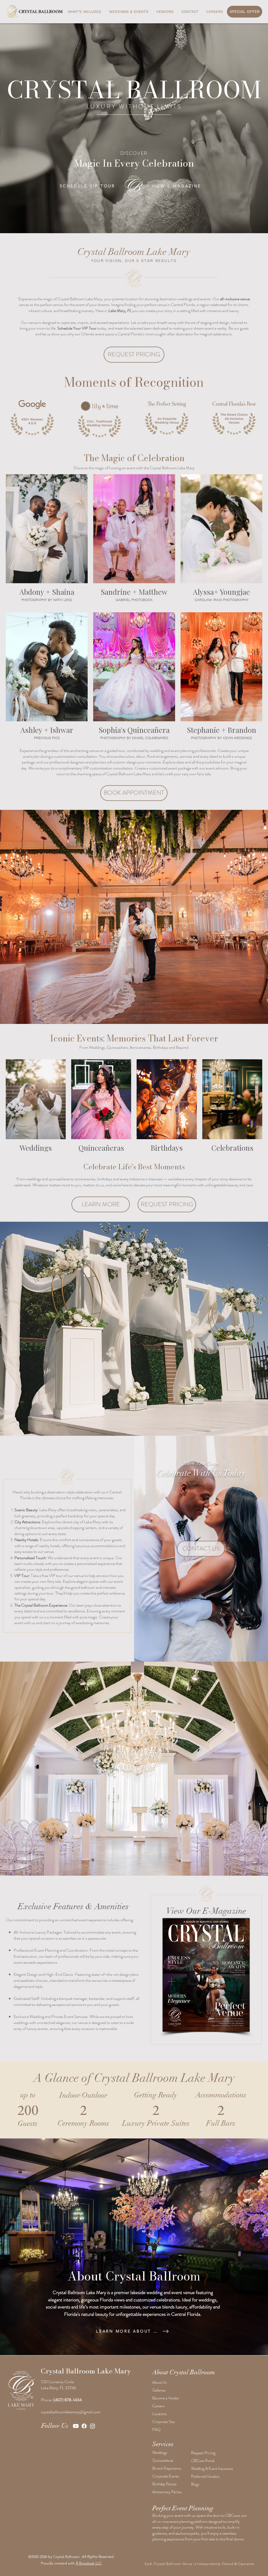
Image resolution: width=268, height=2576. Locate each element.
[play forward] (256, 418)
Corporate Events (166, 2476)
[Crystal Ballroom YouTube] (76, 2426)
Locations (160, 2414)
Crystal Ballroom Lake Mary (86, 2371)
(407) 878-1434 (68, 2400)
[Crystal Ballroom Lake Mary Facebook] (84, 2426)
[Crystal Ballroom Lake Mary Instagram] (93, 2426)
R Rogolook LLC (89, 2563)
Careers (158, 2406)
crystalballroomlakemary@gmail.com (71, 2412)
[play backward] (12, 418)
